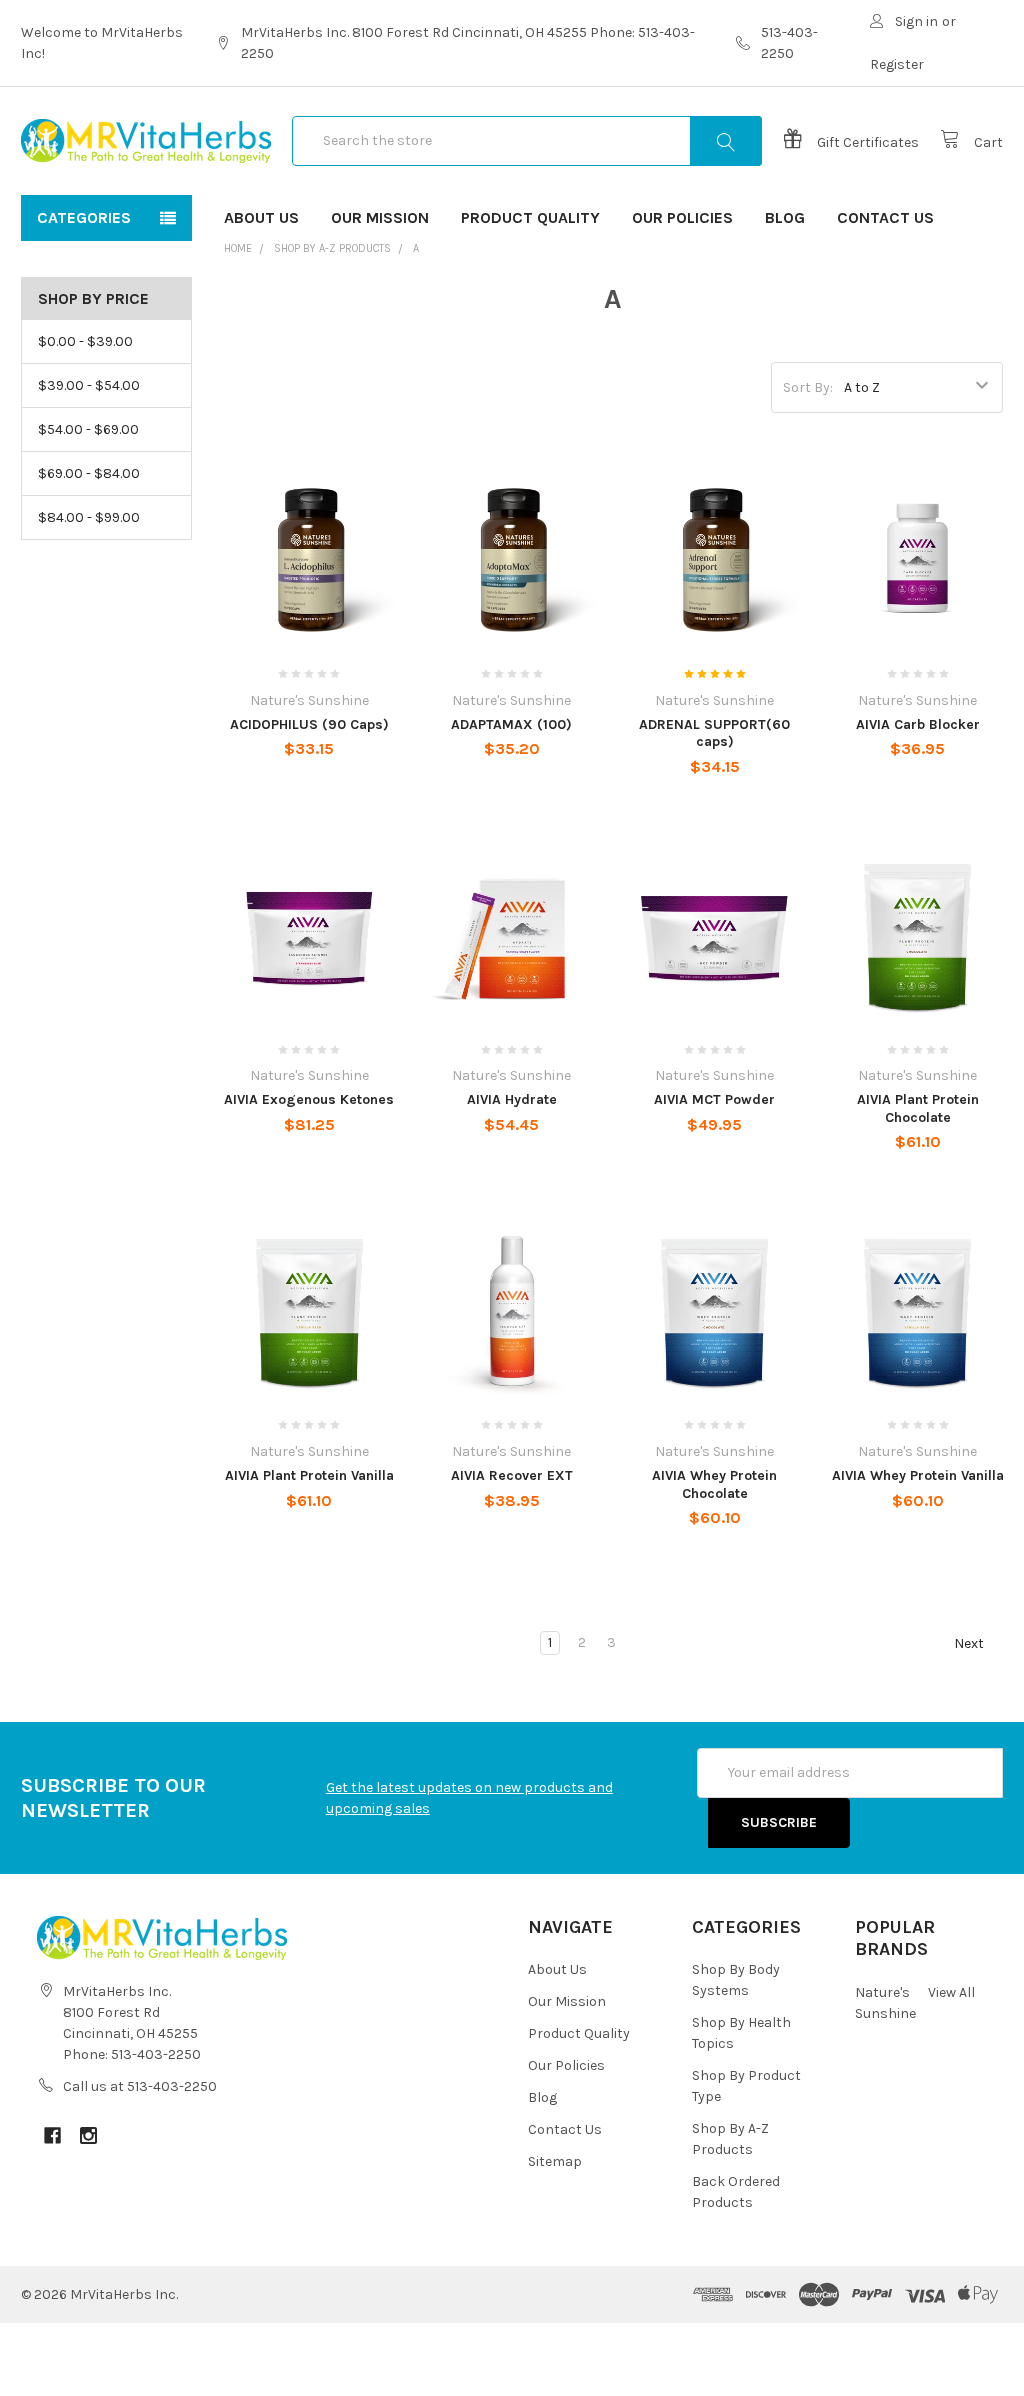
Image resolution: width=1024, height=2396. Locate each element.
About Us (261, 217)
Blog (785, 217)
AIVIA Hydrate (512, 1099)
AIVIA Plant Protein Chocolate (918, 1108)
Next (970, 1643)
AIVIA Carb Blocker (918, 724)
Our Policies (682, 217)
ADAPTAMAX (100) (511, 724)
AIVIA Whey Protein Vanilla (918, 1475)
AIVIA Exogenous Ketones (309, 1099)
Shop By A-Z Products (332, 248)
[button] (512, 2359)
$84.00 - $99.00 (89, 517)
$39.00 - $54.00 (89, 385)
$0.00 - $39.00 (85, 341)
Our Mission (380, 217)
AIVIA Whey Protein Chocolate (714, 1484)
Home (238, 248)
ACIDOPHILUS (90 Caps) (309, 724)
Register (897, 64)
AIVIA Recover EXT (512, 1475)
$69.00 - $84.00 (89, 473)
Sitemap (555, 2161)
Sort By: (808, 387)
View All (951, 1992)
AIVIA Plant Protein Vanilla (309, 1475)
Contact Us (885, 217)
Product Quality (530, 217)
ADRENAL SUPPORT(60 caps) (714, 733)
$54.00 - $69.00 (88, 429)
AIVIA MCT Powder (714, 1099)
